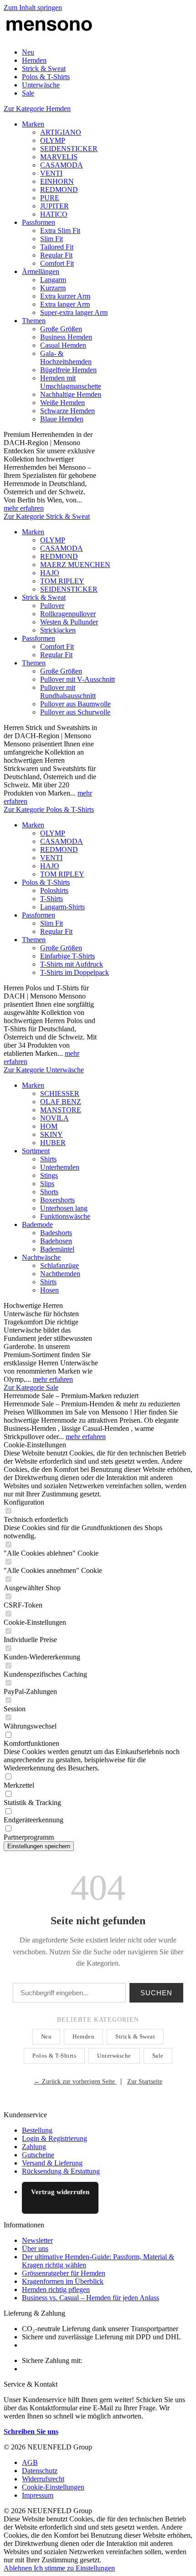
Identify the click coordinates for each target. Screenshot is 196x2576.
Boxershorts (57, 1200)
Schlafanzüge (59, 1265)
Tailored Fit (57, 247)
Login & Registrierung (54, 2138)
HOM (49, 1126)
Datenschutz (40, 2471)
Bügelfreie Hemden (68, 370)
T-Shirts (52, 899)
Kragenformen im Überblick (63, 2281)
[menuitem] (107, 52)
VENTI (51, 173)
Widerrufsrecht (43, 2479)
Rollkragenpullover (68, 614)
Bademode (37, 1225)
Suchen (156, 1993)
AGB (30, 2462)
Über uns (35, 2249)
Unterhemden (60, 1167)
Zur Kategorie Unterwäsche (44, 1070)
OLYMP (53, 140)
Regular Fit (56, 255)
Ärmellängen (41, 271)
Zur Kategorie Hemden (37, 109)
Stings (49, 1175)
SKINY (52, 1134)
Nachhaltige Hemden (71, 394)
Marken (33, 124)
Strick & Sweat (44, 597)
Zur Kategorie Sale (31, 1387)
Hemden (83, 2036)
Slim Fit (52, 239)
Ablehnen (19, 2568)
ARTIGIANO (61, 132)
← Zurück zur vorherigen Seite (75, 2082)
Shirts (48, 1159)
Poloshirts (54, 890)
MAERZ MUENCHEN (75, 565)
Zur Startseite (145, 2082)
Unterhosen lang (64, 1208)
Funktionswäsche (65, 1216)
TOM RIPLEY (62, 581)
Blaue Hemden (62, 419)
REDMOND (59, 190)
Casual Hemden (63, 345)
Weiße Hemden (62, 403)
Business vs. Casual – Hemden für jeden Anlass (90, 2298)
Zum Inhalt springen (33, 8)
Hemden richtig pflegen (56, 2289)
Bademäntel (57, 1249)
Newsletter (37, 2240)
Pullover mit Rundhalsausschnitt (68, 692)
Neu (46, 2036)
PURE (50, 198)
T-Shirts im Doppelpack (75, 972)
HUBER (53, 1143)
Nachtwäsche (41, 1257)
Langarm (53, 280)
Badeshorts (56, 1233)
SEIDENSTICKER (69, 149)
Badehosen (56, 1241)
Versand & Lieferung (52, 2163)
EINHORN (57, 181)
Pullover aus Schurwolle (75, 712)
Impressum (38, 2495)
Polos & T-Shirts (46, 882)
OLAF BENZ (61, 1102)
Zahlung (34, 2147)
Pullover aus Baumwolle (75, 704)
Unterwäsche (114, 2056)
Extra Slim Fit (60, 231)
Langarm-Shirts (62, 907)
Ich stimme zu (55, 2568)
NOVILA (54, 1118)
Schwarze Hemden (67, 411)
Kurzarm (53, 288)
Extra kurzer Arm (65, 296)
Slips (47, 1184)
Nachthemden (60, 1274)
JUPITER (54, 206)
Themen (34, 321)
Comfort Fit (57, 263)
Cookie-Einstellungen (53, 2487)
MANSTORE (61, 1110)
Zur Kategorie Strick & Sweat (47, 516)
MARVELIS (59, 157)
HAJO (50, 573)
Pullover (52, 606)
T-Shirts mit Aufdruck (72, 964)
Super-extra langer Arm (74, 312)
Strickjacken (58, 630)
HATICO (54, 214)
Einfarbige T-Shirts (67, 956)
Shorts (49, 1192)
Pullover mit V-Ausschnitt (77, 679)
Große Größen (61, 329)
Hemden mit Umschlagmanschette (71, 382)
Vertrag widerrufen (60, 2192)
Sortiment (36, 1151)
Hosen (49, 1290)
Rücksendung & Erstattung (61, 2171)
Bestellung (37, 2130)
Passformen (39, 222)
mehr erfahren (24, 508)
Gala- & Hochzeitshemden (66, 357)
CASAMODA (62, 165)
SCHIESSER (60, 1093)
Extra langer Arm (65, 304)
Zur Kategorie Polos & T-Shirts (49, 809)
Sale (158, 2056)
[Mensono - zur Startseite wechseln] (49, 37)
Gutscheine (38, 2155)
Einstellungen (95, 2568)
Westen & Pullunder (69, 622)
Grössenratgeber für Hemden (64, 2273)
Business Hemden (66, 337)
